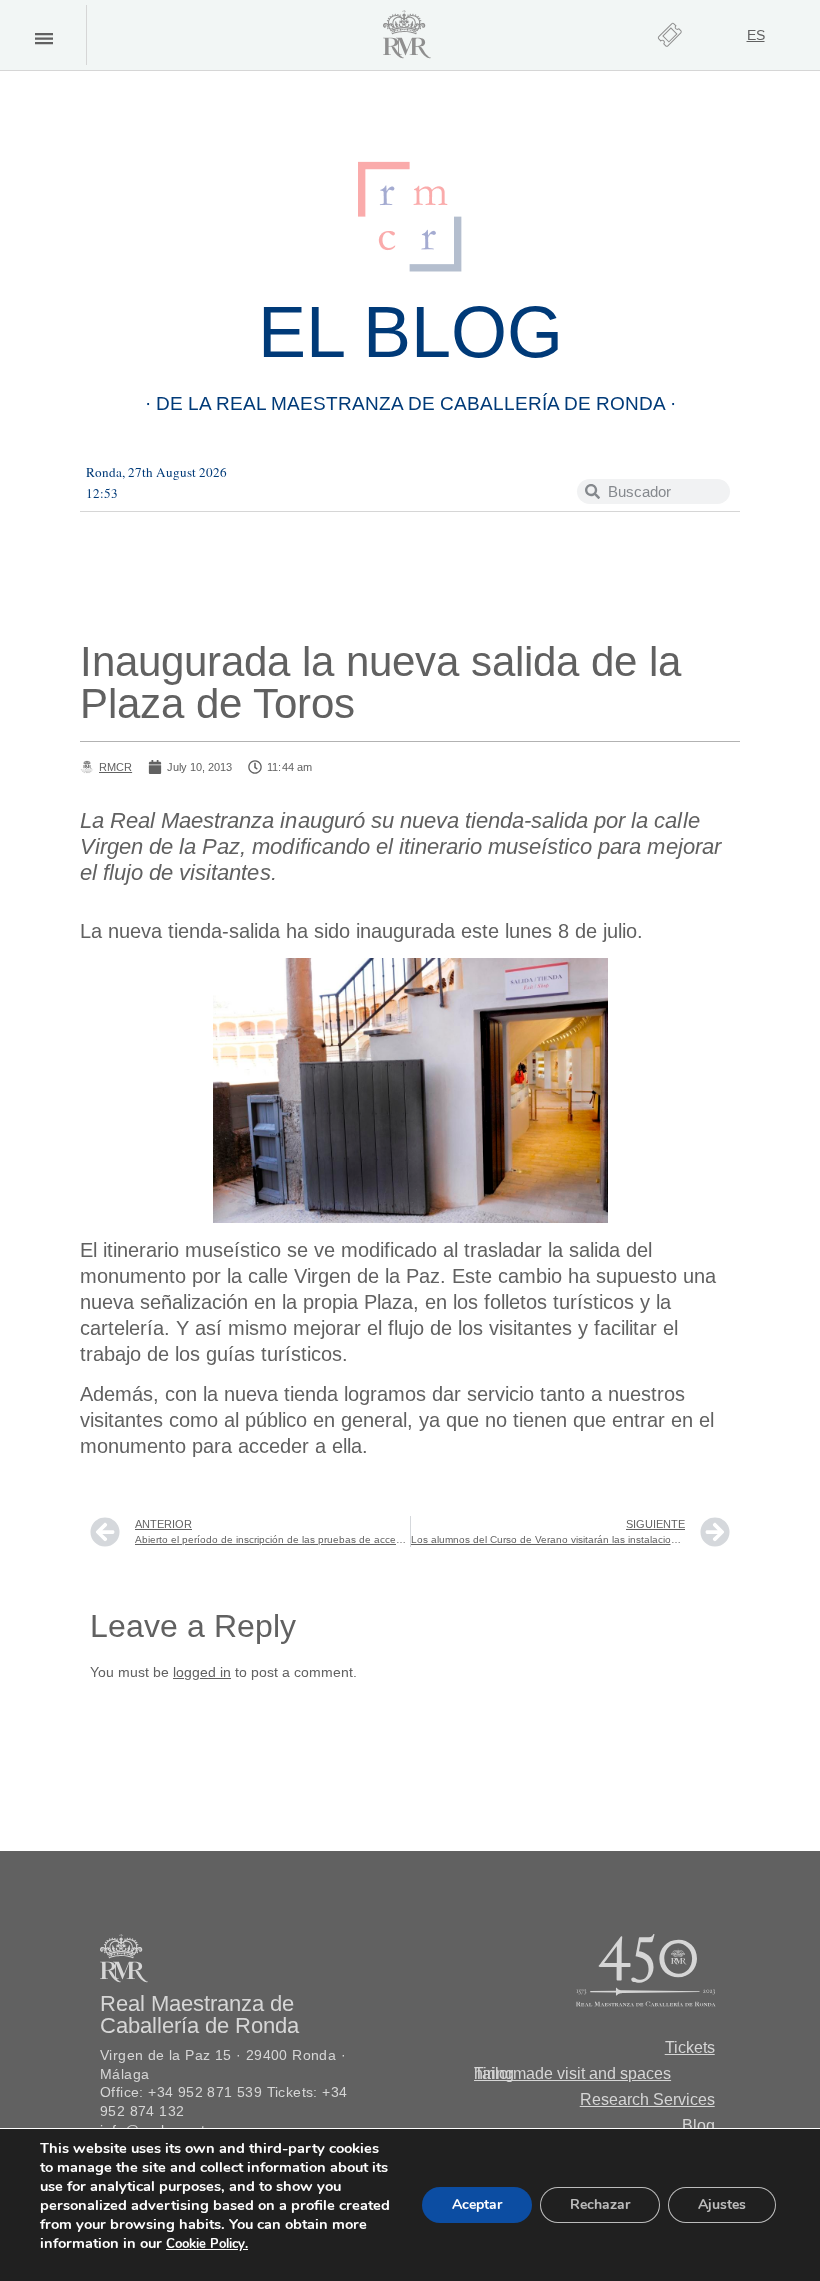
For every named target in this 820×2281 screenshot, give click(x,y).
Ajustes (722, 2204)
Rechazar (600, 2204)
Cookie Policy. (207, 2244)
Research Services (647, 2099)
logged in (202, 1672)
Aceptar (477, 2204)
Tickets (690, 2047)
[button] (43, 38)
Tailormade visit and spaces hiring (572, 2073)
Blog (698, 2125)
